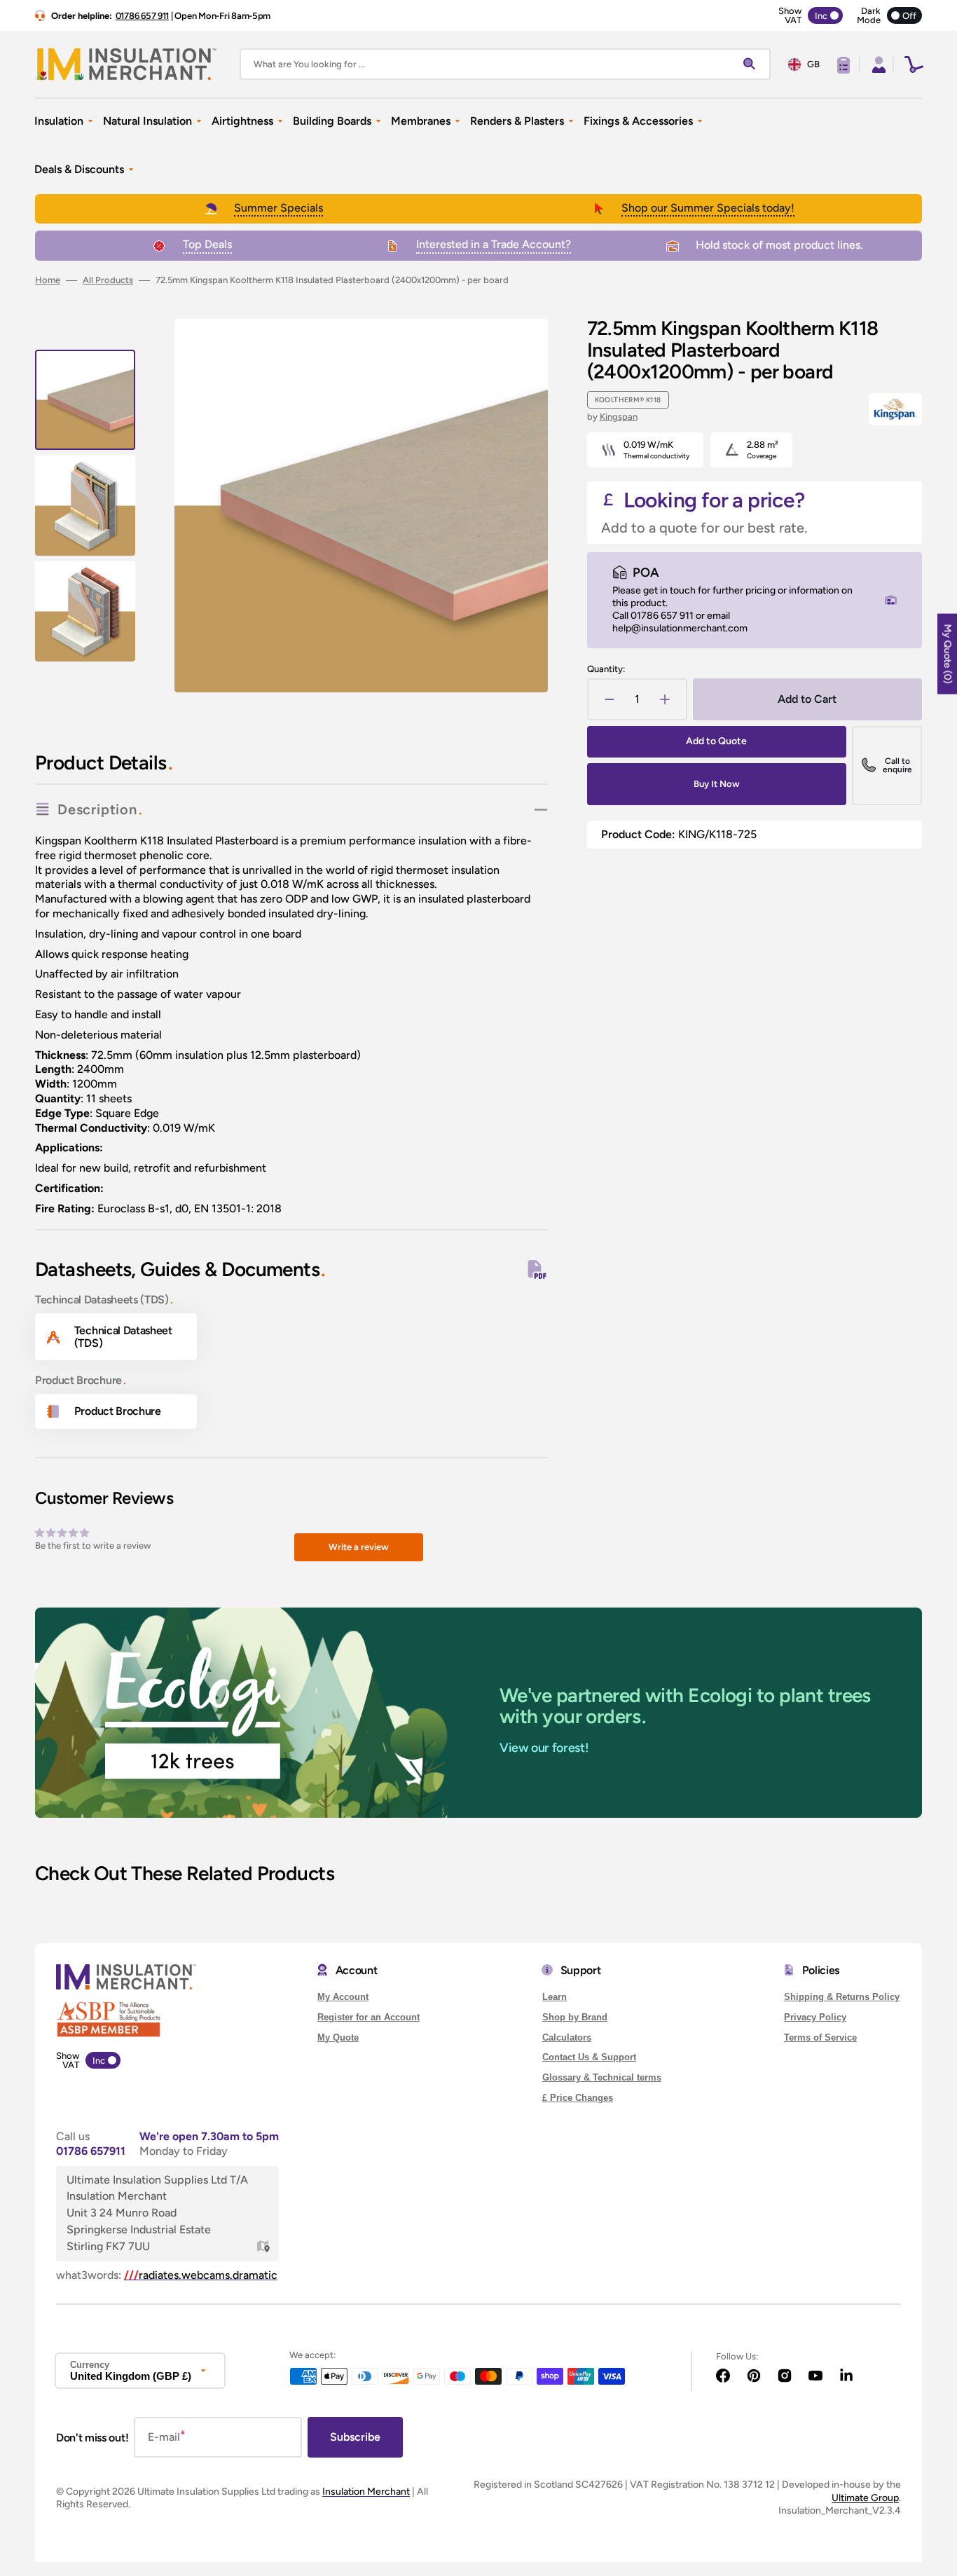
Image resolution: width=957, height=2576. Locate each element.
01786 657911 (91, 2151)
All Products (108, 280)
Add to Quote (716, 741)
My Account (343, 1997)
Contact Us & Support (589, 2057)
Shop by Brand (575, 2017)
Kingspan (619, 417)
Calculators (567, 2037)
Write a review (359, 1547)
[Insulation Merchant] (126, 64)
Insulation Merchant (366, 2492)
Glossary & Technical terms (602, 2077)
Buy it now (717, 784)
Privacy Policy (815, 2017)
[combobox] (505, 64)
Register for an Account (369, 2017)
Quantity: (606, 669)
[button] (877, 64)
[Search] (752, 64)
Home (48, 280)
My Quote (338, 2037)
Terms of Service (820, 2037)
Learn (555, 1997)
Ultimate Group (865, 2498)
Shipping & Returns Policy (842, 1997)
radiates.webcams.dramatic (201, 2275)
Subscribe (355, 2437)
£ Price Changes (578, 2098)
